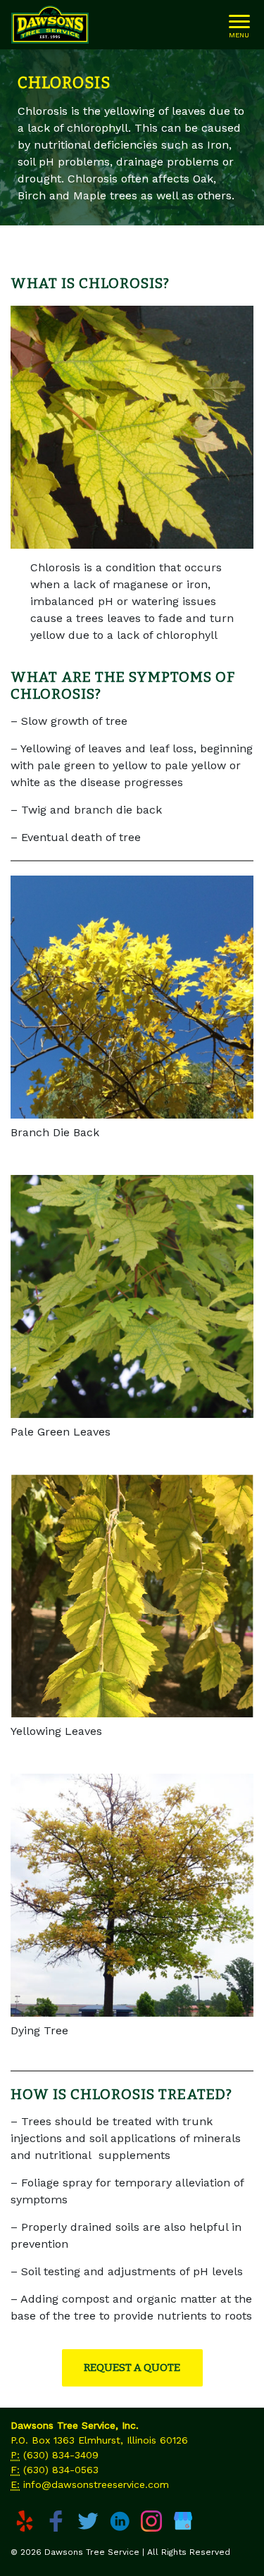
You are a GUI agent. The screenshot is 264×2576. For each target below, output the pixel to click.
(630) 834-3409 (61, 2455)
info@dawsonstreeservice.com (96, 2484)
